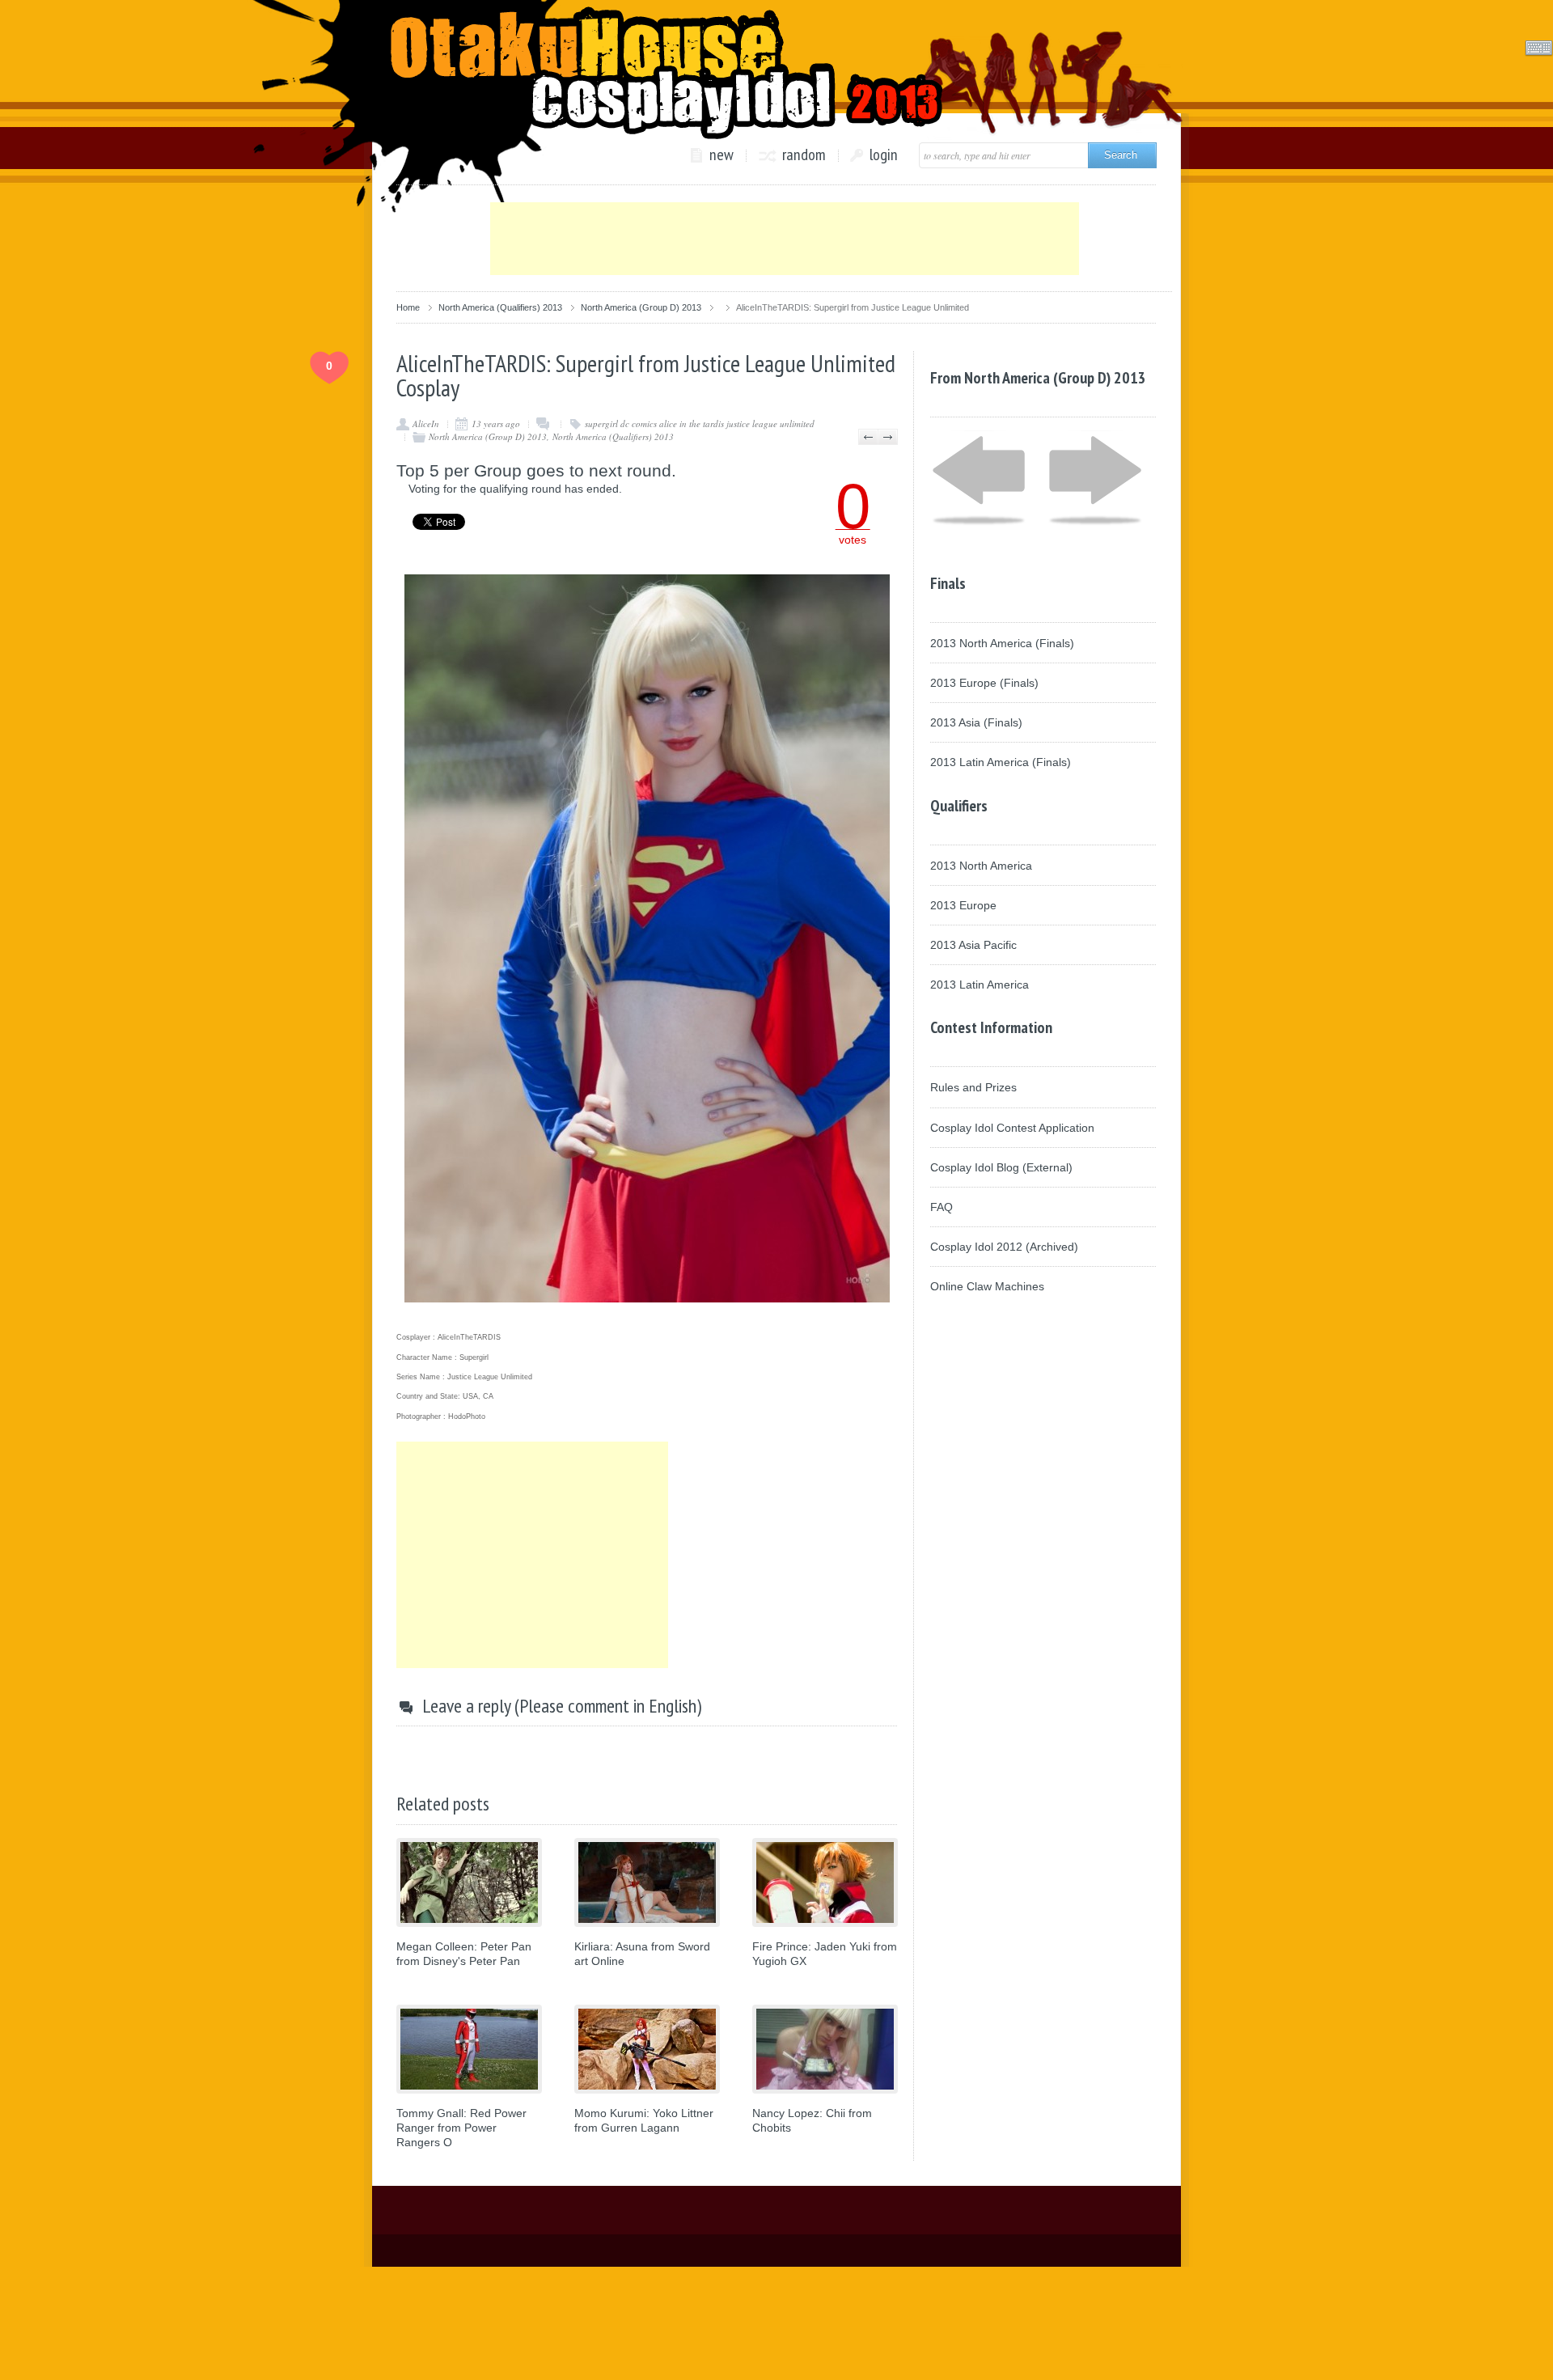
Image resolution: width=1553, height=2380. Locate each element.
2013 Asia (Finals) (976, 722)
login (884, 155)
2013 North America (981, 866)
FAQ (942, 1207)
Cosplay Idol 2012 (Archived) (1004, 1247)
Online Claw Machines (987, 1286)
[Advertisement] (785, 239)
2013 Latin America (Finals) (1001, 762)
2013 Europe (963, 905)
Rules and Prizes (973, 1087)
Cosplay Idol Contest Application (1012, 1128)
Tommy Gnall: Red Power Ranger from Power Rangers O (461, 2128)
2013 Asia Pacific (973, 945)
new (721, 155)
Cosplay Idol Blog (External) (1001, 1167)
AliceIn (426, 423)
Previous (868, 437)
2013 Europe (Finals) (984, 683)
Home (408, 307)
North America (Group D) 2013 (641, 307)
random (804, 155)
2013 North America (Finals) (1002, 643)
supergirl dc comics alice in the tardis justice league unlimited (700, 423)
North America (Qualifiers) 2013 (500, 307)
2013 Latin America (980, 985)
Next (888, 437)
